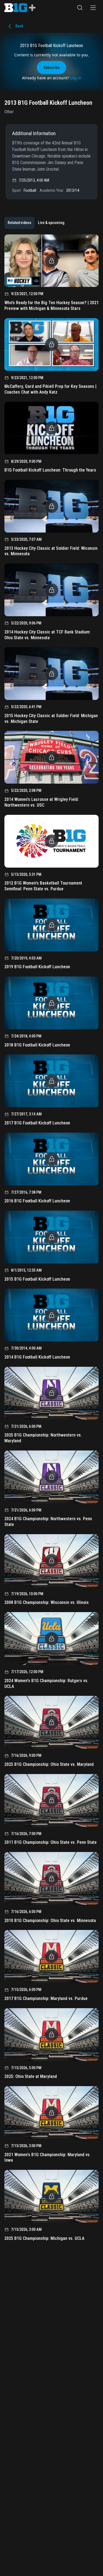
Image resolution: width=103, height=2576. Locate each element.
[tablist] (36, 223)
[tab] (20, 223)
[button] (80, 8)
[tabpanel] (51, 1240)
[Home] (20, 8)
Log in (76, 78)
